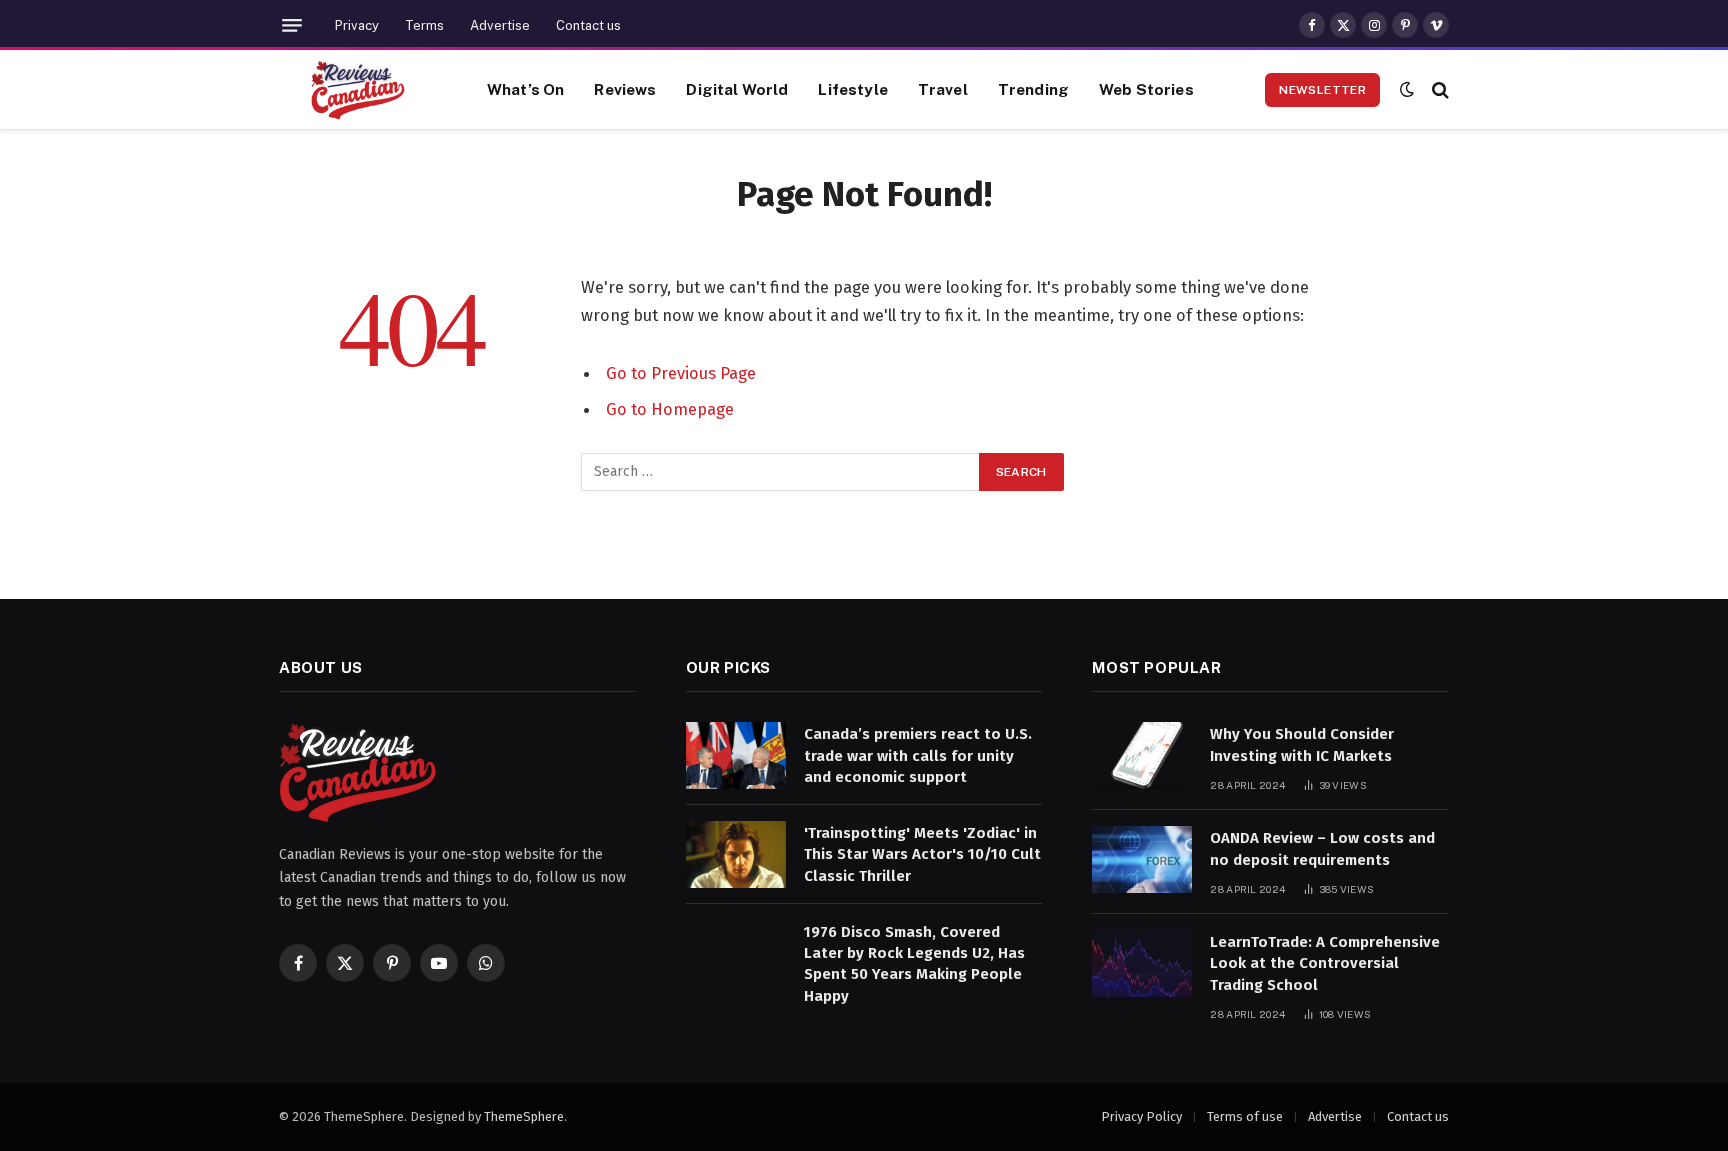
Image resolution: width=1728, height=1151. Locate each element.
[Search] (1438, 89)
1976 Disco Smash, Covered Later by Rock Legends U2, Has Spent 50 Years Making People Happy (914, 964)
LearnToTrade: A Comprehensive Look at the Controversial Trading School (1325, 963)
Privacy (357, 25)
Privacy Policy (1141, 1116)
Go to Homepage (670, 409)
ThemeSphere (524, 1116)
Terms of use (1245, 1116)
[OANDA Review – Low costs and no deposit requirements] (1142, 859)
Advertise (500, 25)
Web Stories (1146, 89)
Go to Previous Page (681, 373)
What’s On (525, 89)
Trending (1033, 89)
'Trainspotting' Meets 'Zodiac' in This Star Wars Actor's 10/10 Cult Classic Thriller (922, 854)
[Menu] (292, 25)
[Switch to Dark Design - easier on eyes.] (1407, 89)
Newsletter (1322, 90)
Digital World (737, 89)
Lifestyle (852, 89)
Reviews (625, 89)
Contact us (588, 25)
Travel (943, 89)
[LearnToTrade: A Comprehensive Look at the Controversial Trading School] (1142, 963)
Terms (424, 25)
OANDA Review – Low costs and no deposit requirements (1322, 848)
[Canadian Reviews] (358, 90)
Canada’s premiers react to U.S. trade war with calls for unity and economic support (918, 755)
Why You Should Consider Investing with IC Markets (1302, 744)
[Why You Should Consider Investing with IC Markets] (1142, 755)
